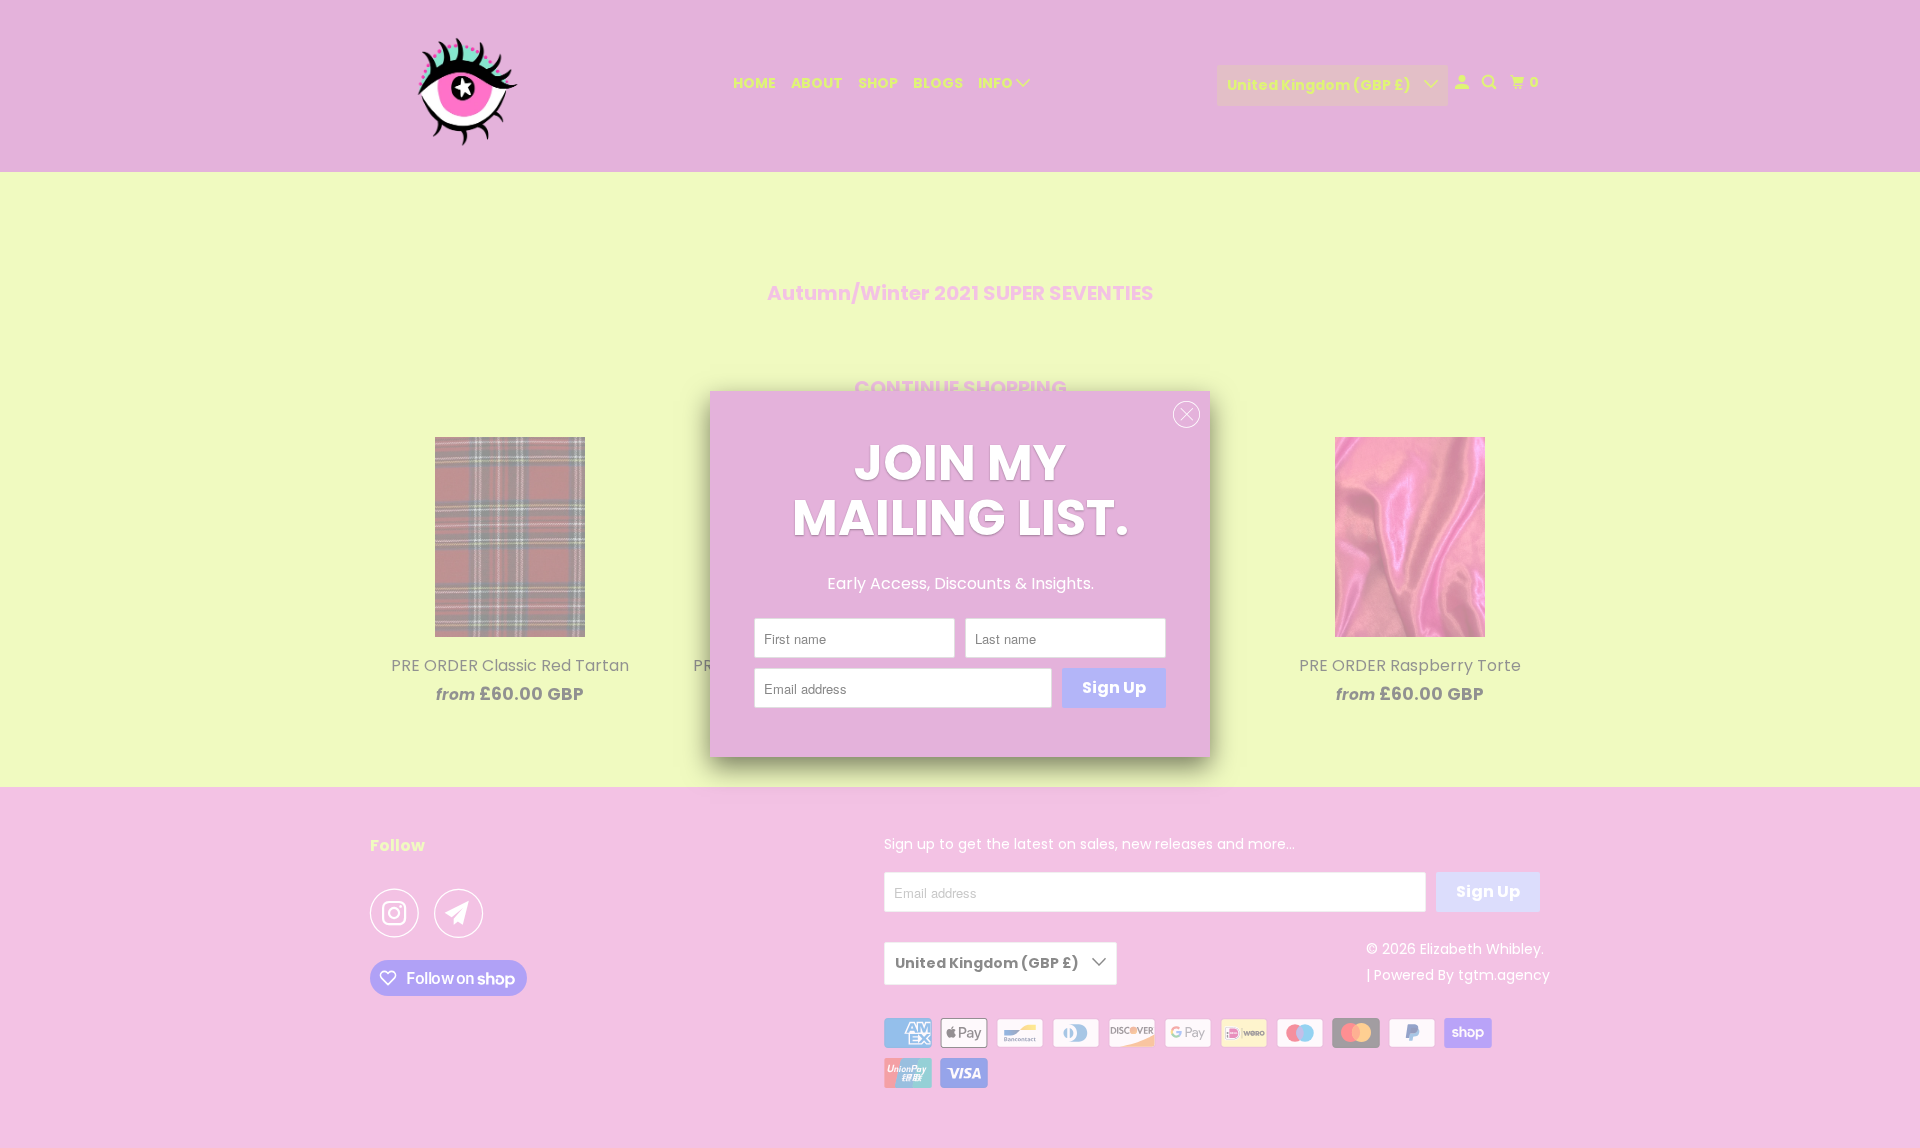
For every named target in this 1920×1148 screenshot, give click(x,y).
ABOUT (817, 83)
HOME (754, 83)
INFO (997, 83)
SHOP (878, 83)
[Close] (1186, 415)
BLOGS (938, 83)
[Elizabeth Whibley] (460, 86)
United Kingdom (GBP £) (1320, 85)
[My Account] (1463, 82)
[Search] (1490, 82)
